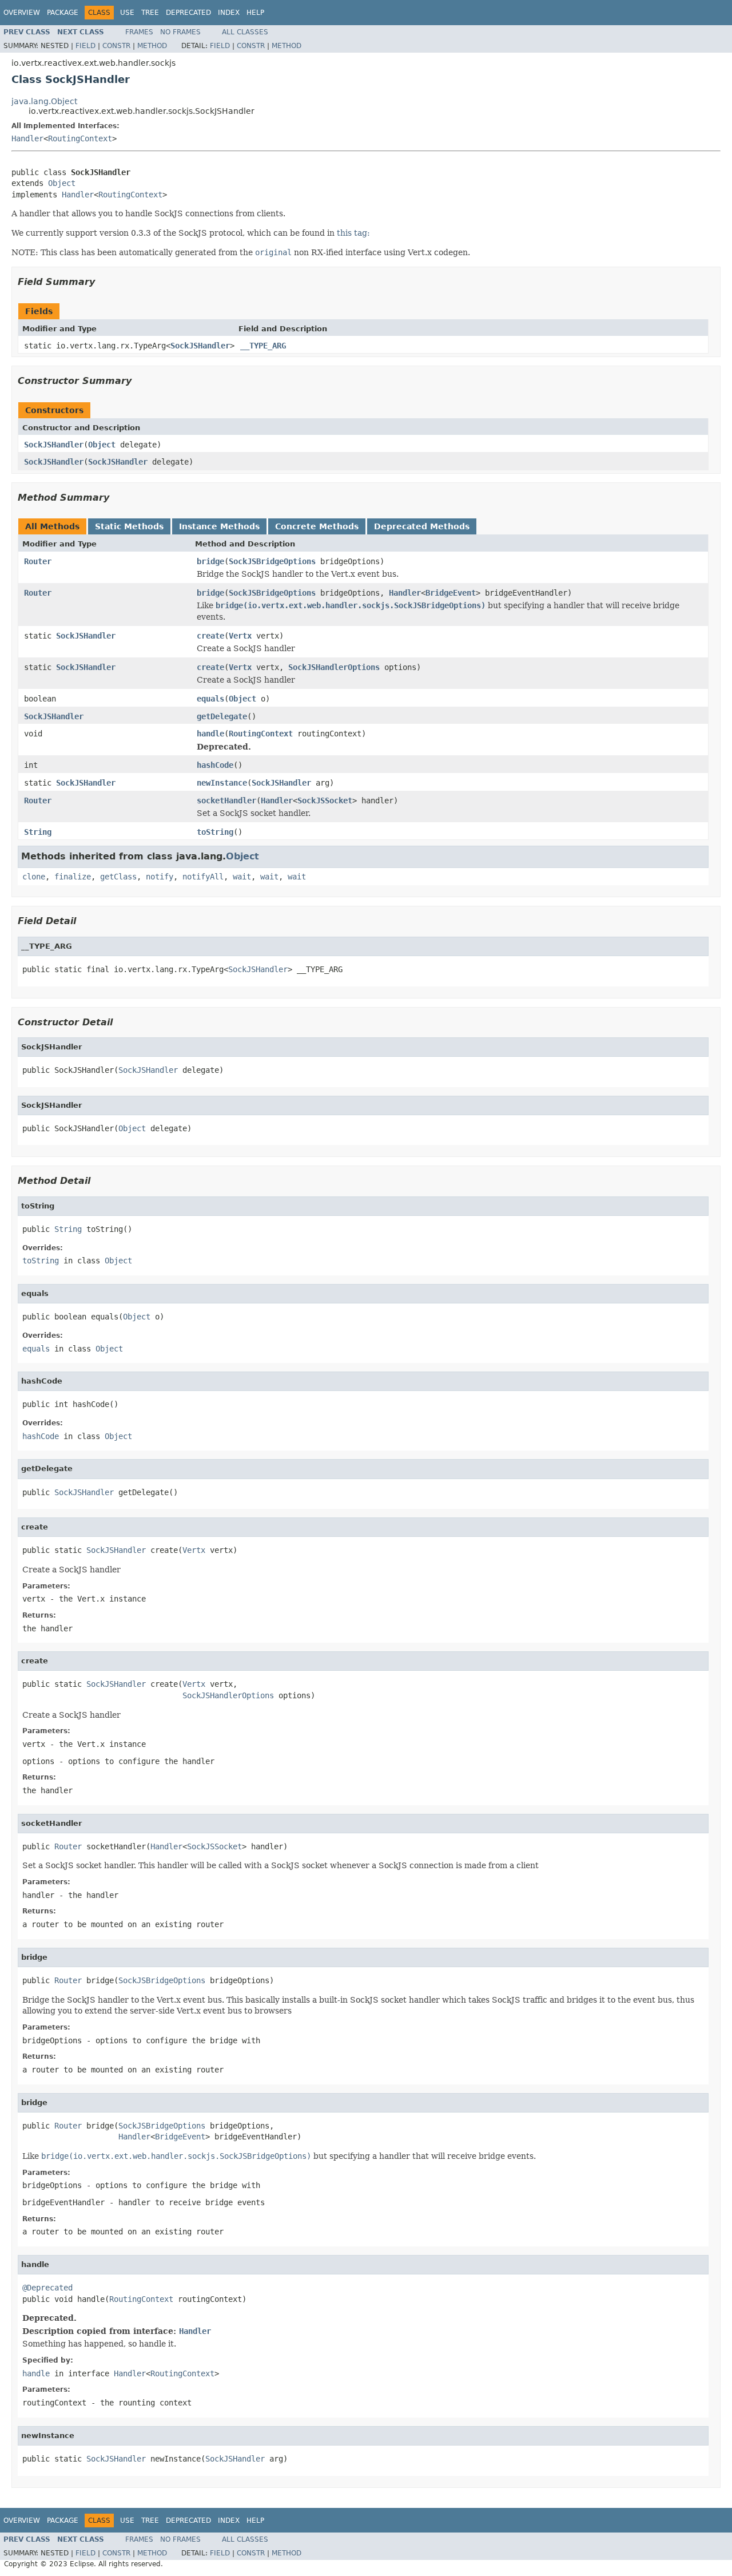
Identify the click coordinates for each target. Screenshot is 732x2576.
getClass (118, 877)
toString (215, 832)
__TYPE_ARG (263, 346)
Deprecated (188, 13)
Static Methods (129, 526)
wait (242, 877)
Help (255, 13)
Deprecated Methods (422, 526)
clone (34, 877)
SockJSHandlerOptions (334, 667)
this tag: (353, 233)
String (38, 832)
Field (85, 46)
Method (152, 46)
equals (210, 699)
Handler (27, 138)
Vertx (240, 636)
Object (62, 183)
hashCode (215, 765)
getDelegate (222, 716)
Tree (150, 13)
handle (210, 734)
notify (160, 877)
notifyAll (203, 877)
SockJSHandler (200, 346)
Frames (139, 32)
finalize (73, 877)
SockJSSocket (325, 800)
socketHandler (226, 800)
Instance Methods (219, 526)
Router (38, 561)
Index (229, 13)
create (210, 636)
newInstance (222, 783)
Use (127, 13)
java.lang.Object (44, 101)
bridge (210, 561)
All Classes (245, 32)
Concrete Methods (317, 526)
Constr (116, 46)
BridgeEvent (451, 593)
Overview (22, 13)
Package (63, 13)
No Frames (180, 32)
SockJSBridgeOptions (272, 561)
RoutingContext (80, 138)
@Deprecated (47, 2288)
